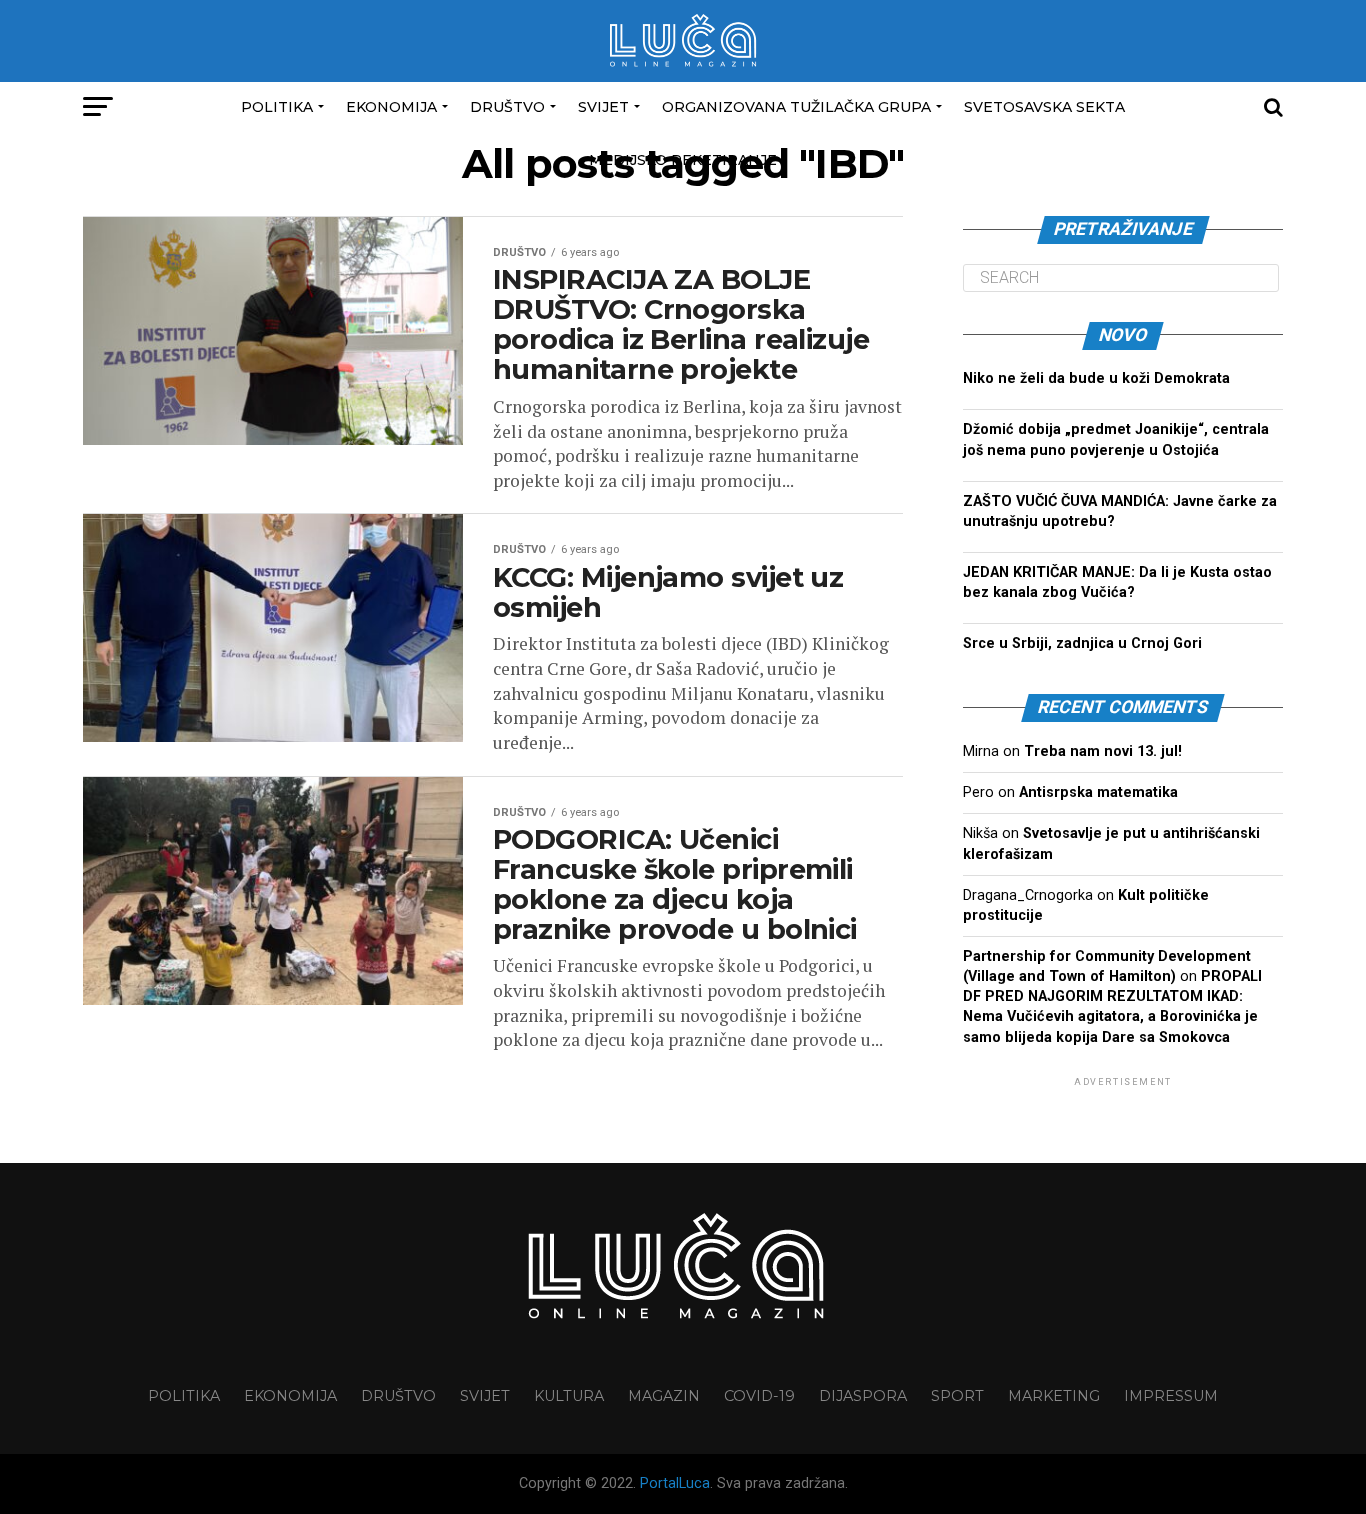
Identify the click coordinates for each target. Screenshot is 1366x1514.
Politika (277, 107)
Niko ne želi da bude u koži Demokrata (1096, 378)
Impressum (1171, 1396)
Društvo (507, 107)
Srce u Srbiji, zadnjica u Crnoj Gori (1082, 643)
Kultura (569, 1396)
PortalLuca (675, 1483)
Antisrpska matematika (1098, 792)
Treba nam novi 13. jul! (1103, 751)
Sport (957, 1396)
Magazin (664, 1396)
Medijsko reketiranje (683, 160)
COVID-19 (759, 1396)
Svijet (603, 107)
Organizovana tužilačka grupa (796, 107)
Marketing (1054, 1396)
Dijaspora (863, 1396)
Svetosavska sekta (1044, 107)
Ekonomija (391, 107)
